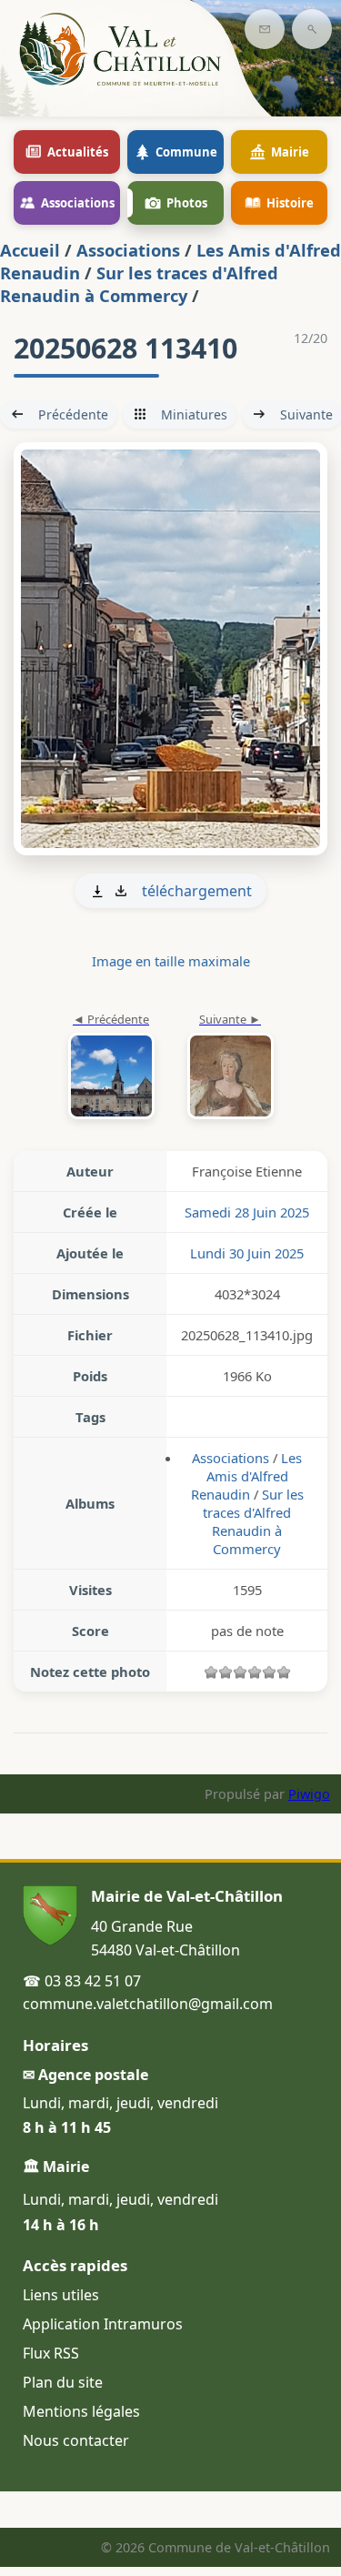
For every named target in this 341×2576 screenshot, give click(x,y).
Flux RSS (51, 2353)
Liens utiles (61, 2295)
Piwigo (309, 1794)
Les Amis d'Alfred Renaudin (247, 1476)
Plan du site (63, 2382)
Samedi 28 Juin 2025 (247, 1212)
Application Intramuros (103, 2324)
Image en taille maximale (171, 961)
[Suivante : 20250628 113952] (170, 649)
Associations (128, 250)
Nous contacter (76, 2440)
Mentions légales (81, 2411)
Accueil (30, 250)
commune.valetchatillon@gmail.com (148, 2004)
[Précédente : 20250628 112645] (111, 1067)
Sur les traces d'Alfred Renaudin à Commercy (139, 284)
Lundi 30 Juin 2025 (247, 1253)
